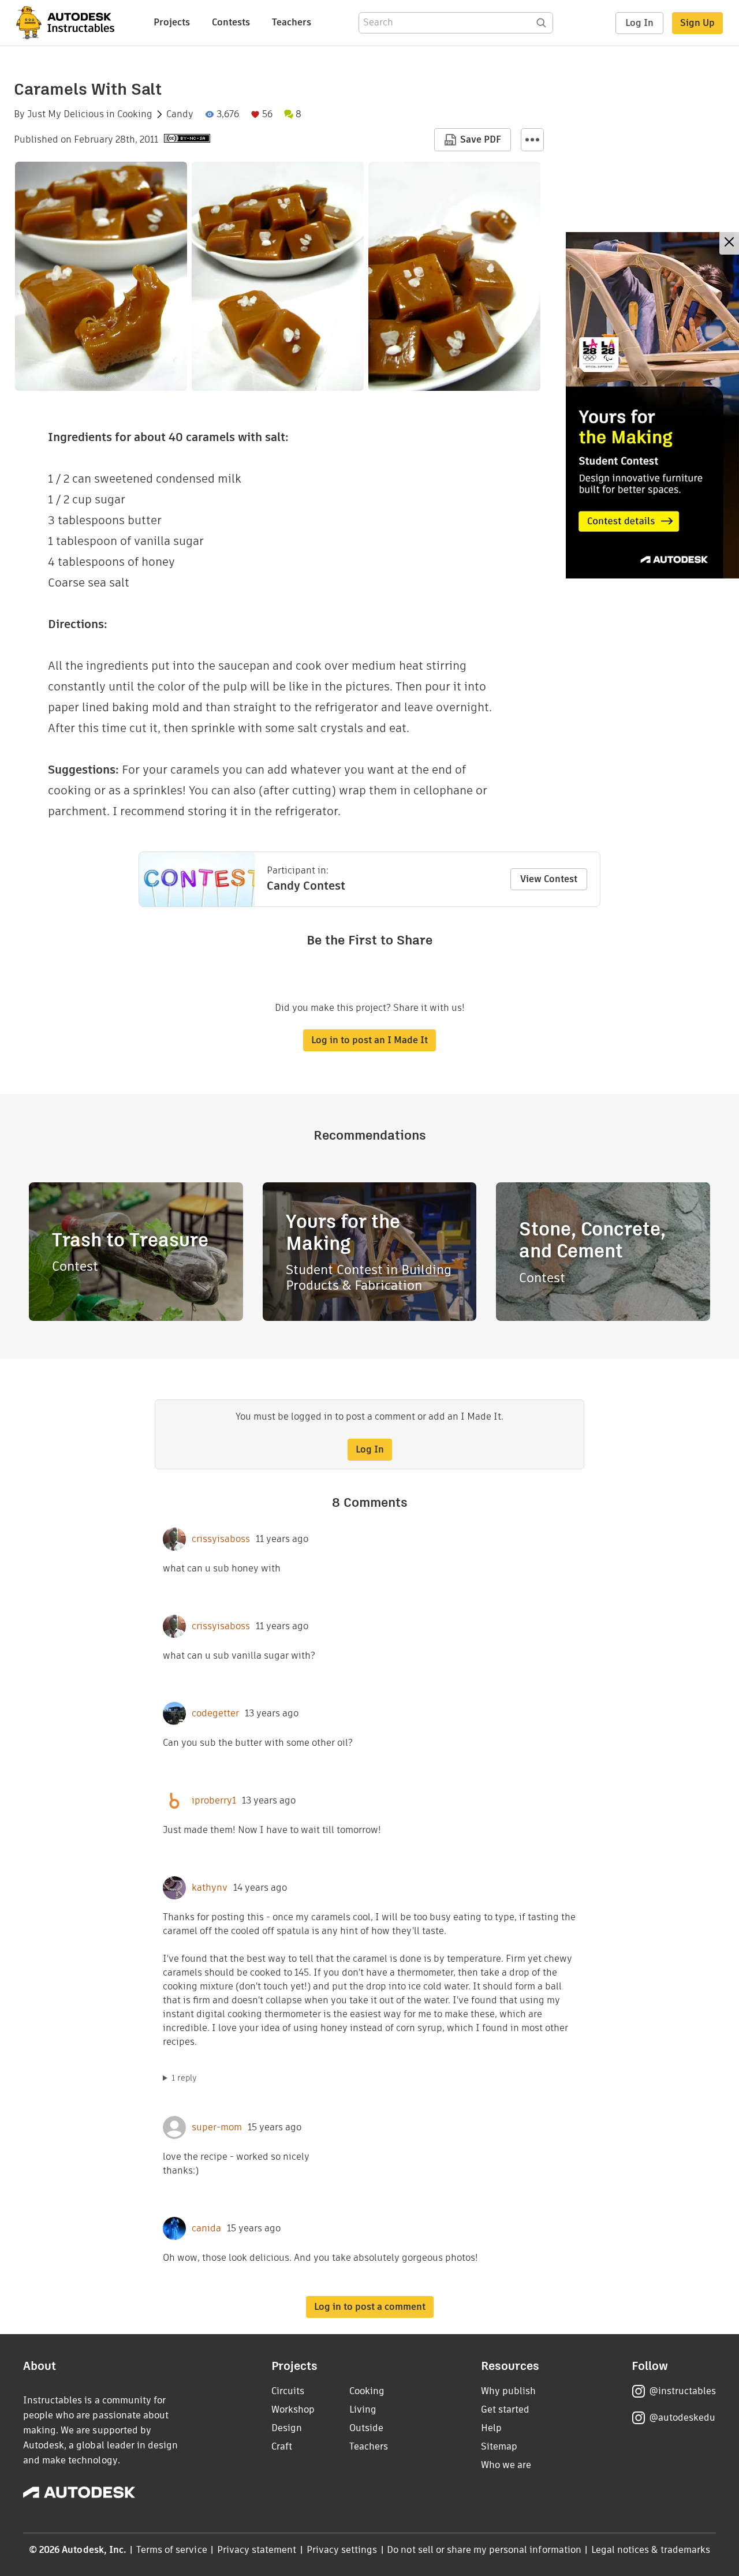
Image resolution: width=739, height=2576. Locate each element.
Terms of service (172, 2550)
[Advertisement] (652, 405)
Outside (366, 2428)
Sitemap (499, 2446)
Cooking (135, 114)
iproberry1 (214, 1801)
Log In (639, 23)
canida (206, 2228)
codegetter (215, 1713)
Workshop (293, 2409)
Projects (172, 22)
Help (491, 2428)
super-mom (217, 2127)
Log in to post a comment (370, 2307)
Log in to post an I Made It (369, 1040)
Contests (231, 22)
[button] (532, 140)
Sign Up (697, 23)
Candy (180, 114)
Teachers (292, 22)
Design (287, 2428)
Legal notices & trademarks (651, 2550)
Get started (505, 2409)
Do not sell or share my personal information (484, 2550)
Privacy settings (342, 2550)
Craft (282, 2446)
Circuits (288, 2391)
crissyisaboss (221, 1539)
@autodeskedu (682, 2418)
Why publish (508, 2391)
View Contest (549, 879)
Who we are (506, 2465)
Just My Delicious (66, 114)
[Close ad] (729, 243)
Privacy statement (257, 2550)
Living (363, 2409)
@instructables (682, 2391)
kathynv (210, 1888)
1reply (184, 2078)
